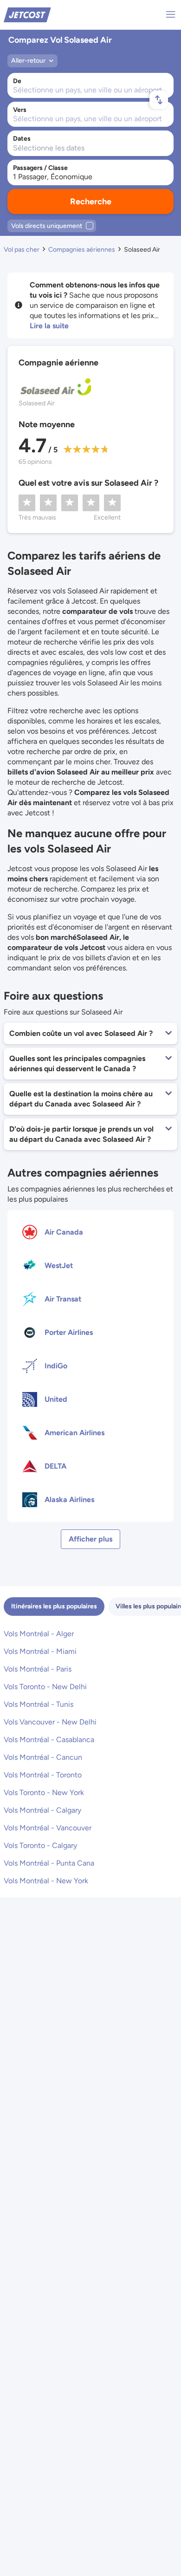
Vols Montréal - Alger (39, 1634)
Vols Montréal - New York (46, 1881)
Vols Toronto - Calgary (40, 1845)
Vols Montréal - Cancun (43, 1757)
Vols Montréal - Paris (38, 1669)
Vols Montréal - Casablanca (49, 1740)
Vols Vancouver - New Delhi (50, 1722)
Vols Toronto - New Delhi (45, 1687)
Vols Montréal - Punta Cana (49, 1863)
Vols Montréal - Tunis (39, 1704)
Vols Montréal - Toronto (43, 1775)
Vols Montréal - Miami (40, 1651)
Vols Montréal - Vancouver (48, 1828)
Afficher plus (90, 1539)
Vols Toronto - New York (44, 1792)
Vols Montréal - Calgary (42, 1810)
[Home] (27, 14)
